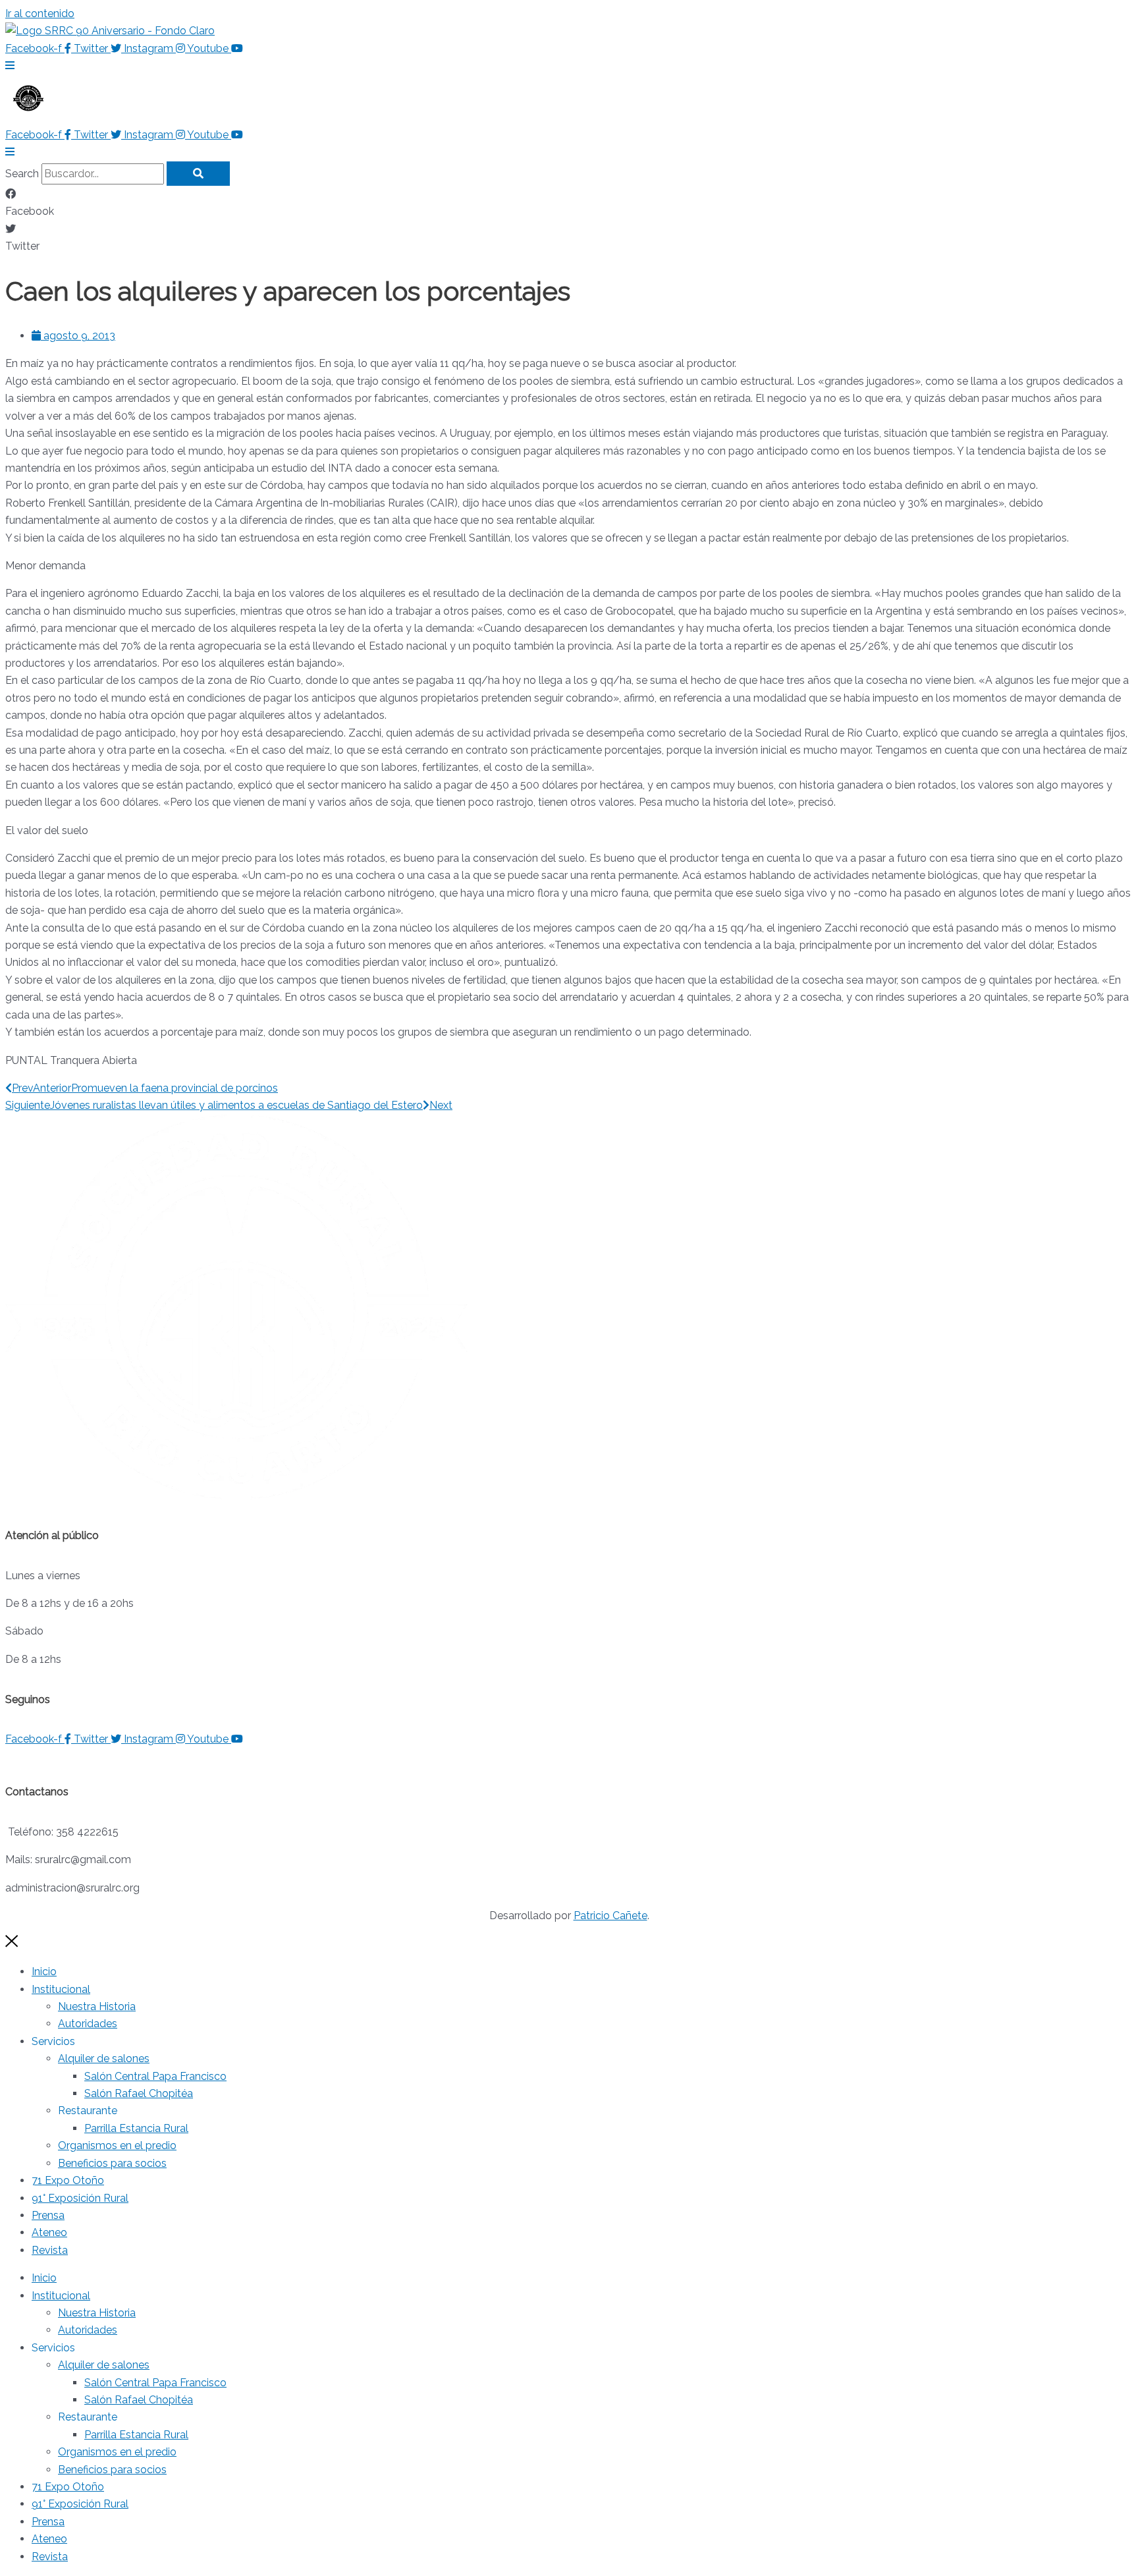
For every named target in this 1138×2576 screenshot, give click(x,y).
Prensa (48, 2215)
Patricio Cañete (610, 1916)
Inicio (44, 1972)
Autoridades (88, 2024)
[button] (569, 203)
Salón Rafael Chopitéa (139, 2093)
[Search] (198, 174)
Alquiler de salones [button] (104, 2058)
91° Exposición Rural (80, 2198)
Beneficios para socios (112, 2163)
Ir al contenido (40, 14)
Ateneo (49, 2232)
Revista (50, 2250)
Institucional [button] (61, 1989)
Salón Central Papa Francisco (155, 2076)
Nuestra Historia (97, 2006)
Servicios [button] (53, 2041)
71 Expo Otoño (68, 2180)
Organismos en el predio (117, 2145)
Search (22, 174)
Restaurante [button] (88, 2111)
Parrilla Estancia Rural (136, 2128)
